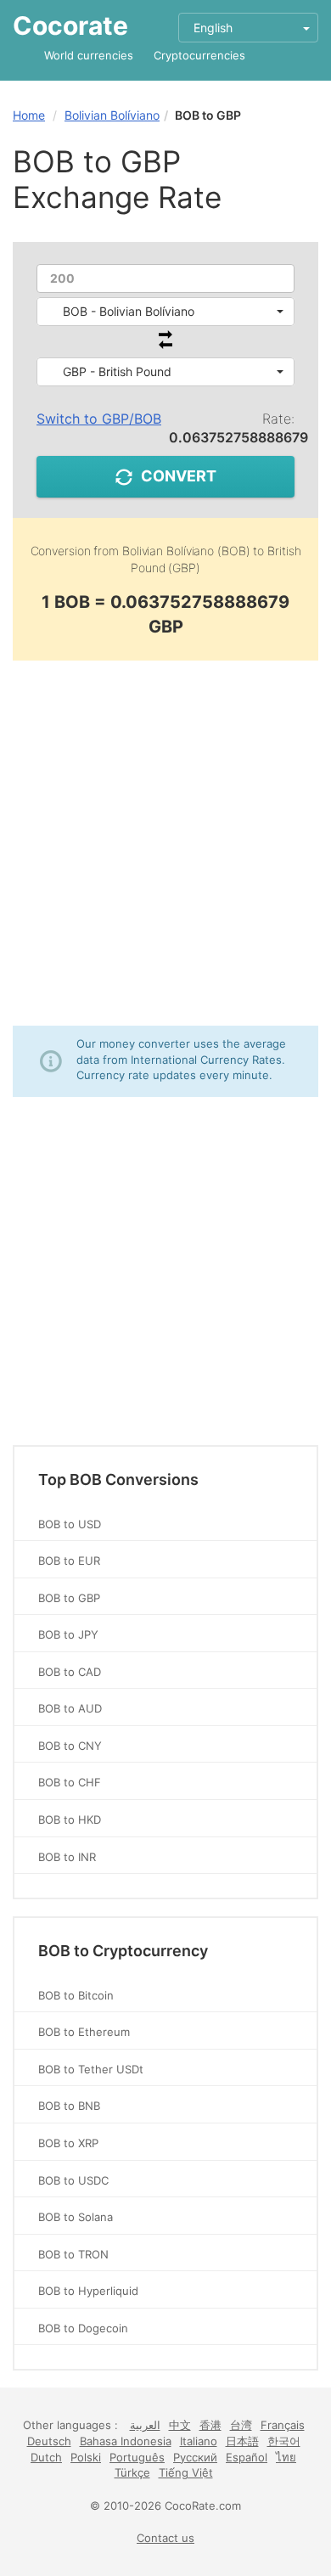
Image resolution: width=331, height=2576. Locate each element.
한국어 (284, 2441)
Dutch (46, 2457)
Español (247, 2457)
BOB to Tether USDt (91, 2069)
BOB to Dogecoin (83, 2328)
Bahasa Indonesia (126, 2441)
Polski (86, 2457)
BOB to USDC (73, 2180)
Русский (195, 2457)
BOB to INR (67, 1857)
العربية (145, 2425)
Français (283, 2425)
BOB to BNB (69, 2106)
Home (29, 115)
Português (137, 2457)
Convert (179, 476)
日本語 (242, 2441)
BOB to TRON (73, 2254)
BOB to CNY (70, 1746)
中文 (180, 2425)
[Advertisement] (165, 843)
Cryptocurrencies (199, 55)
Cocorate (70, 25)
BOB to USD (70, 1524)
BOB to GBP (69, 1598)
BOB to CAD (70, 1672)
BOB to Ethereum (84, 2032)
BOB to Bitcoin (76, 1995)
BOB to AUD (70, 1708)
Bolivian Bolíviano (112, 115)
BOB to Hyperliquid (88, 2291)
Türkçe (132, 2472)
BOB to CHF (70, 1782)
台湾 (241, 2425)
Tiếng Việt (186, 2472)
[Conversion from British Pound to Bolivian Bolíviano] (165, 344)
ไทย (286, 2457)
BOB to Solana (76, 2217)
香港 (210, 2425)
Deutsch (49, 2441)
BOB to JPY (68, 1634)
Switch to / (99, 419)
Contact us (165, 2538)
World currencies (89, 55)
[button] (165, 312)
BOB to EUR (69, 1561)
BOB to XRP (68, 2143)
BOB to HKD (70, 1820)
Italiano (199, 2441)
